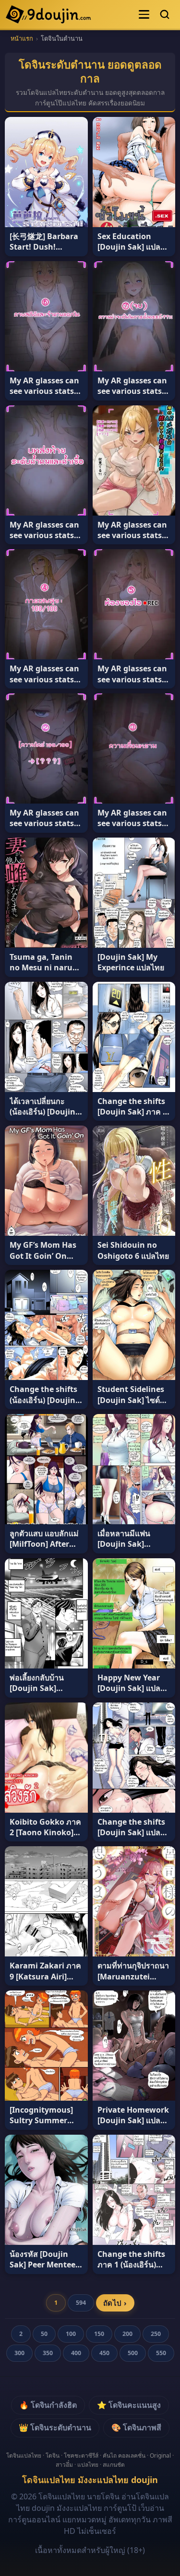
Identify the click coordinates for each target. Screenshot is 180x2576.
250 (156, 2334)
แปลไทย (88, 2465)
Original (160, 2455)
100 (71, 2334)
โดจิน (53, 2455)
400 (76, 2353)
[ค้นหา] (165, 14)
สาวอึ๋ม (64, 2465)
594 (81, 2303)
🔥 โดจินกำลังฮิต (48, 2405)
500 (133, 2353)
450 (104, 2353)
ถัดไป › (115, 2303)
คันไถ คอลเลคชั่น (124, 2455)
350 (48, 2353)
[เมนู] (144, 14)
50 (44, 2334)
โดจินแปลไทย (24, 2455)
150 (99, 2334)
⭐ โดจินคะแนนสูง (129, 2405)
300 (19, 2353)
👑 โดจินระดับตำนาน (55, 2427)
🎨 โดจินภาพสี (136, 2427)
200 (127, 2334)
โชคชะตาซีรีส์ (81, 2455)
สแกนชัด (114, 2465)
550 (161, 2353)
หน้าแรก (22, 38)
